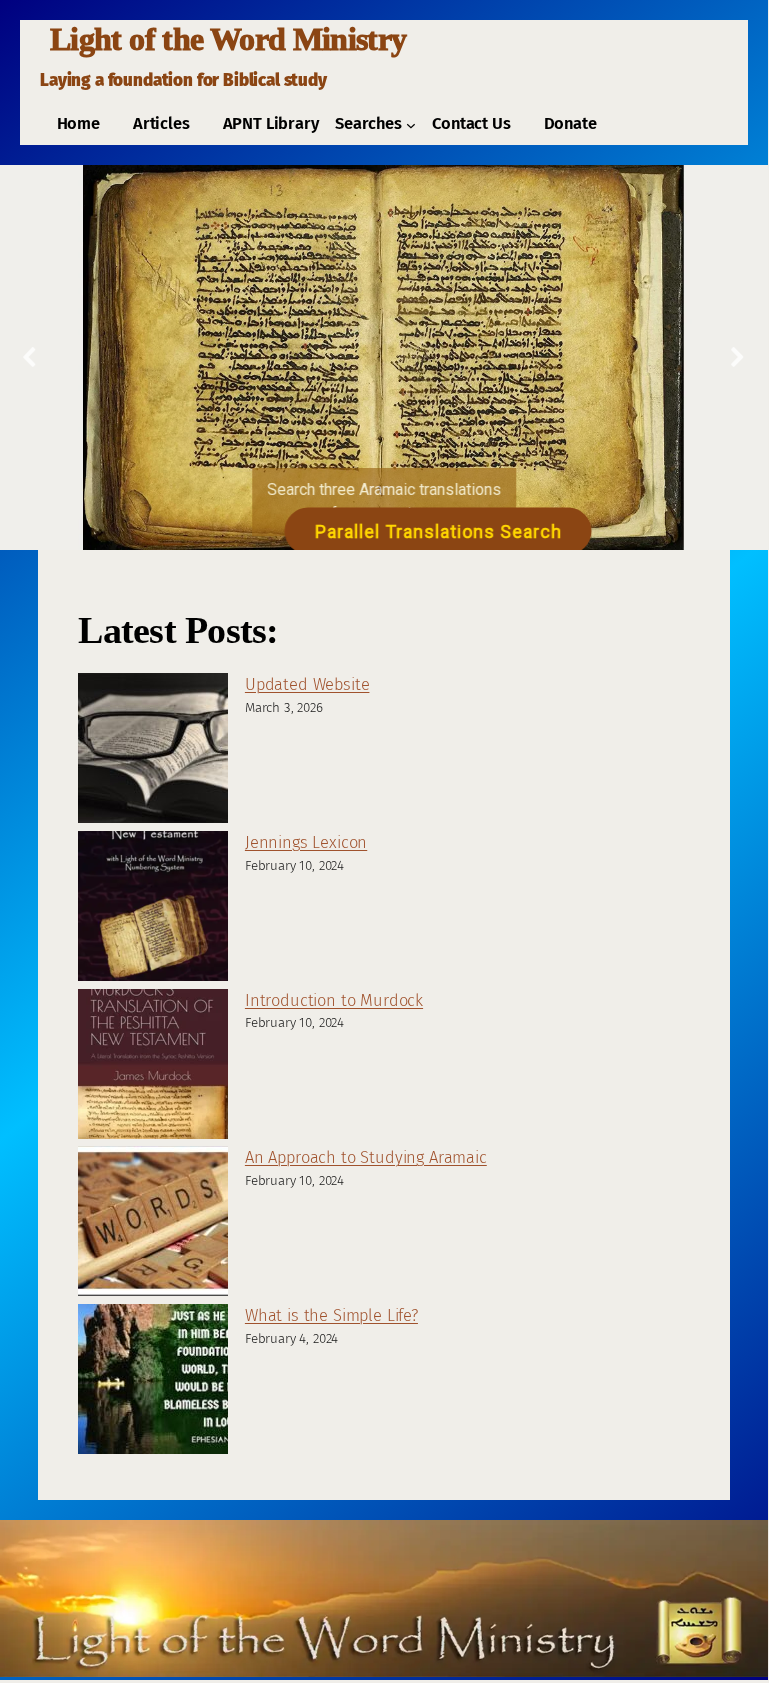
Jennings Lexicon (306, 842)
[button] (31, 357)
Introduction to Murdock (334, 1000)
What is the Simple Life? (331, 1315)
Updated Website (307, 684)
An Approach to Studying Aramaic (366, 1157)
